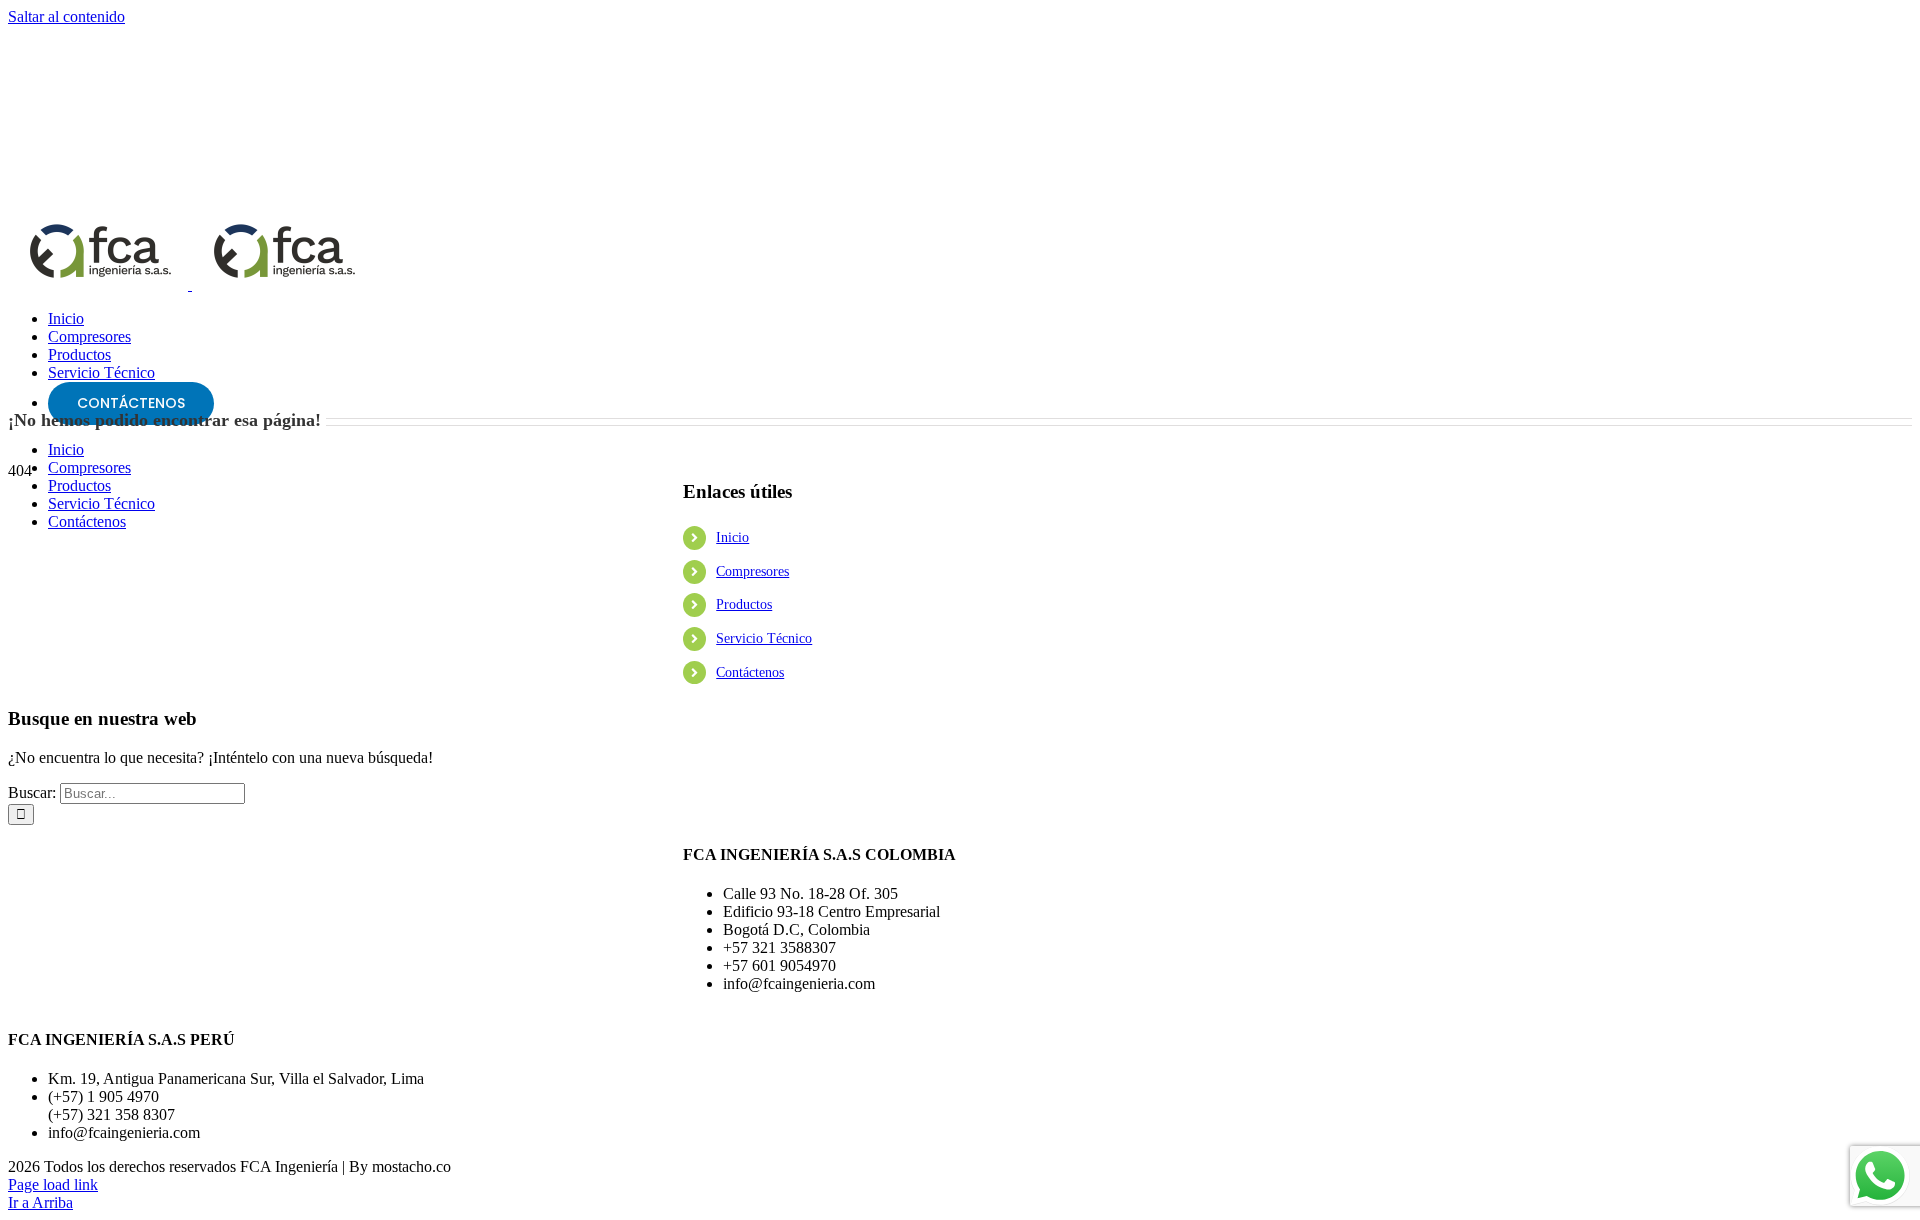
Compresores (752, 571)
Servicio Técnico (764, 638)
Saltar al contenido (66, 16)
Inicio (732, 537)
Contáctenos (750, 672)
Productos (744, 604)
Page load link (53, 1184)
